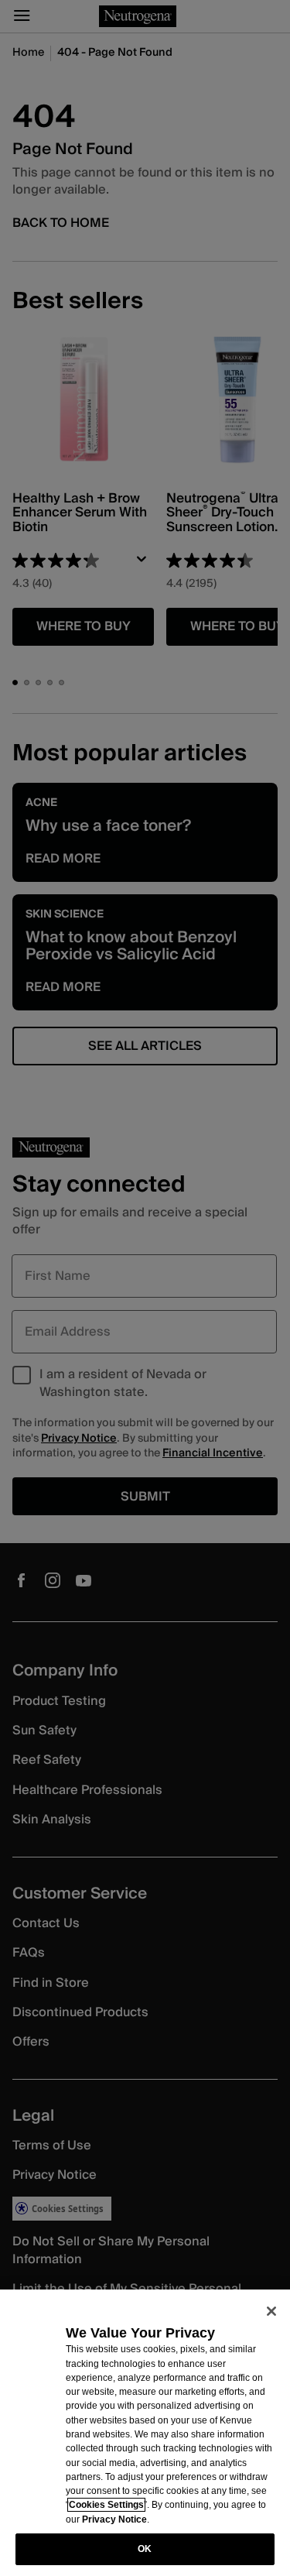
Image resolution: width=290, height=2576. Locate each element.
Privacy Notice (114, 2519)
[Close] (271, 2311)
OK (145, 2549)
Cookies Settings (106, 2505)
